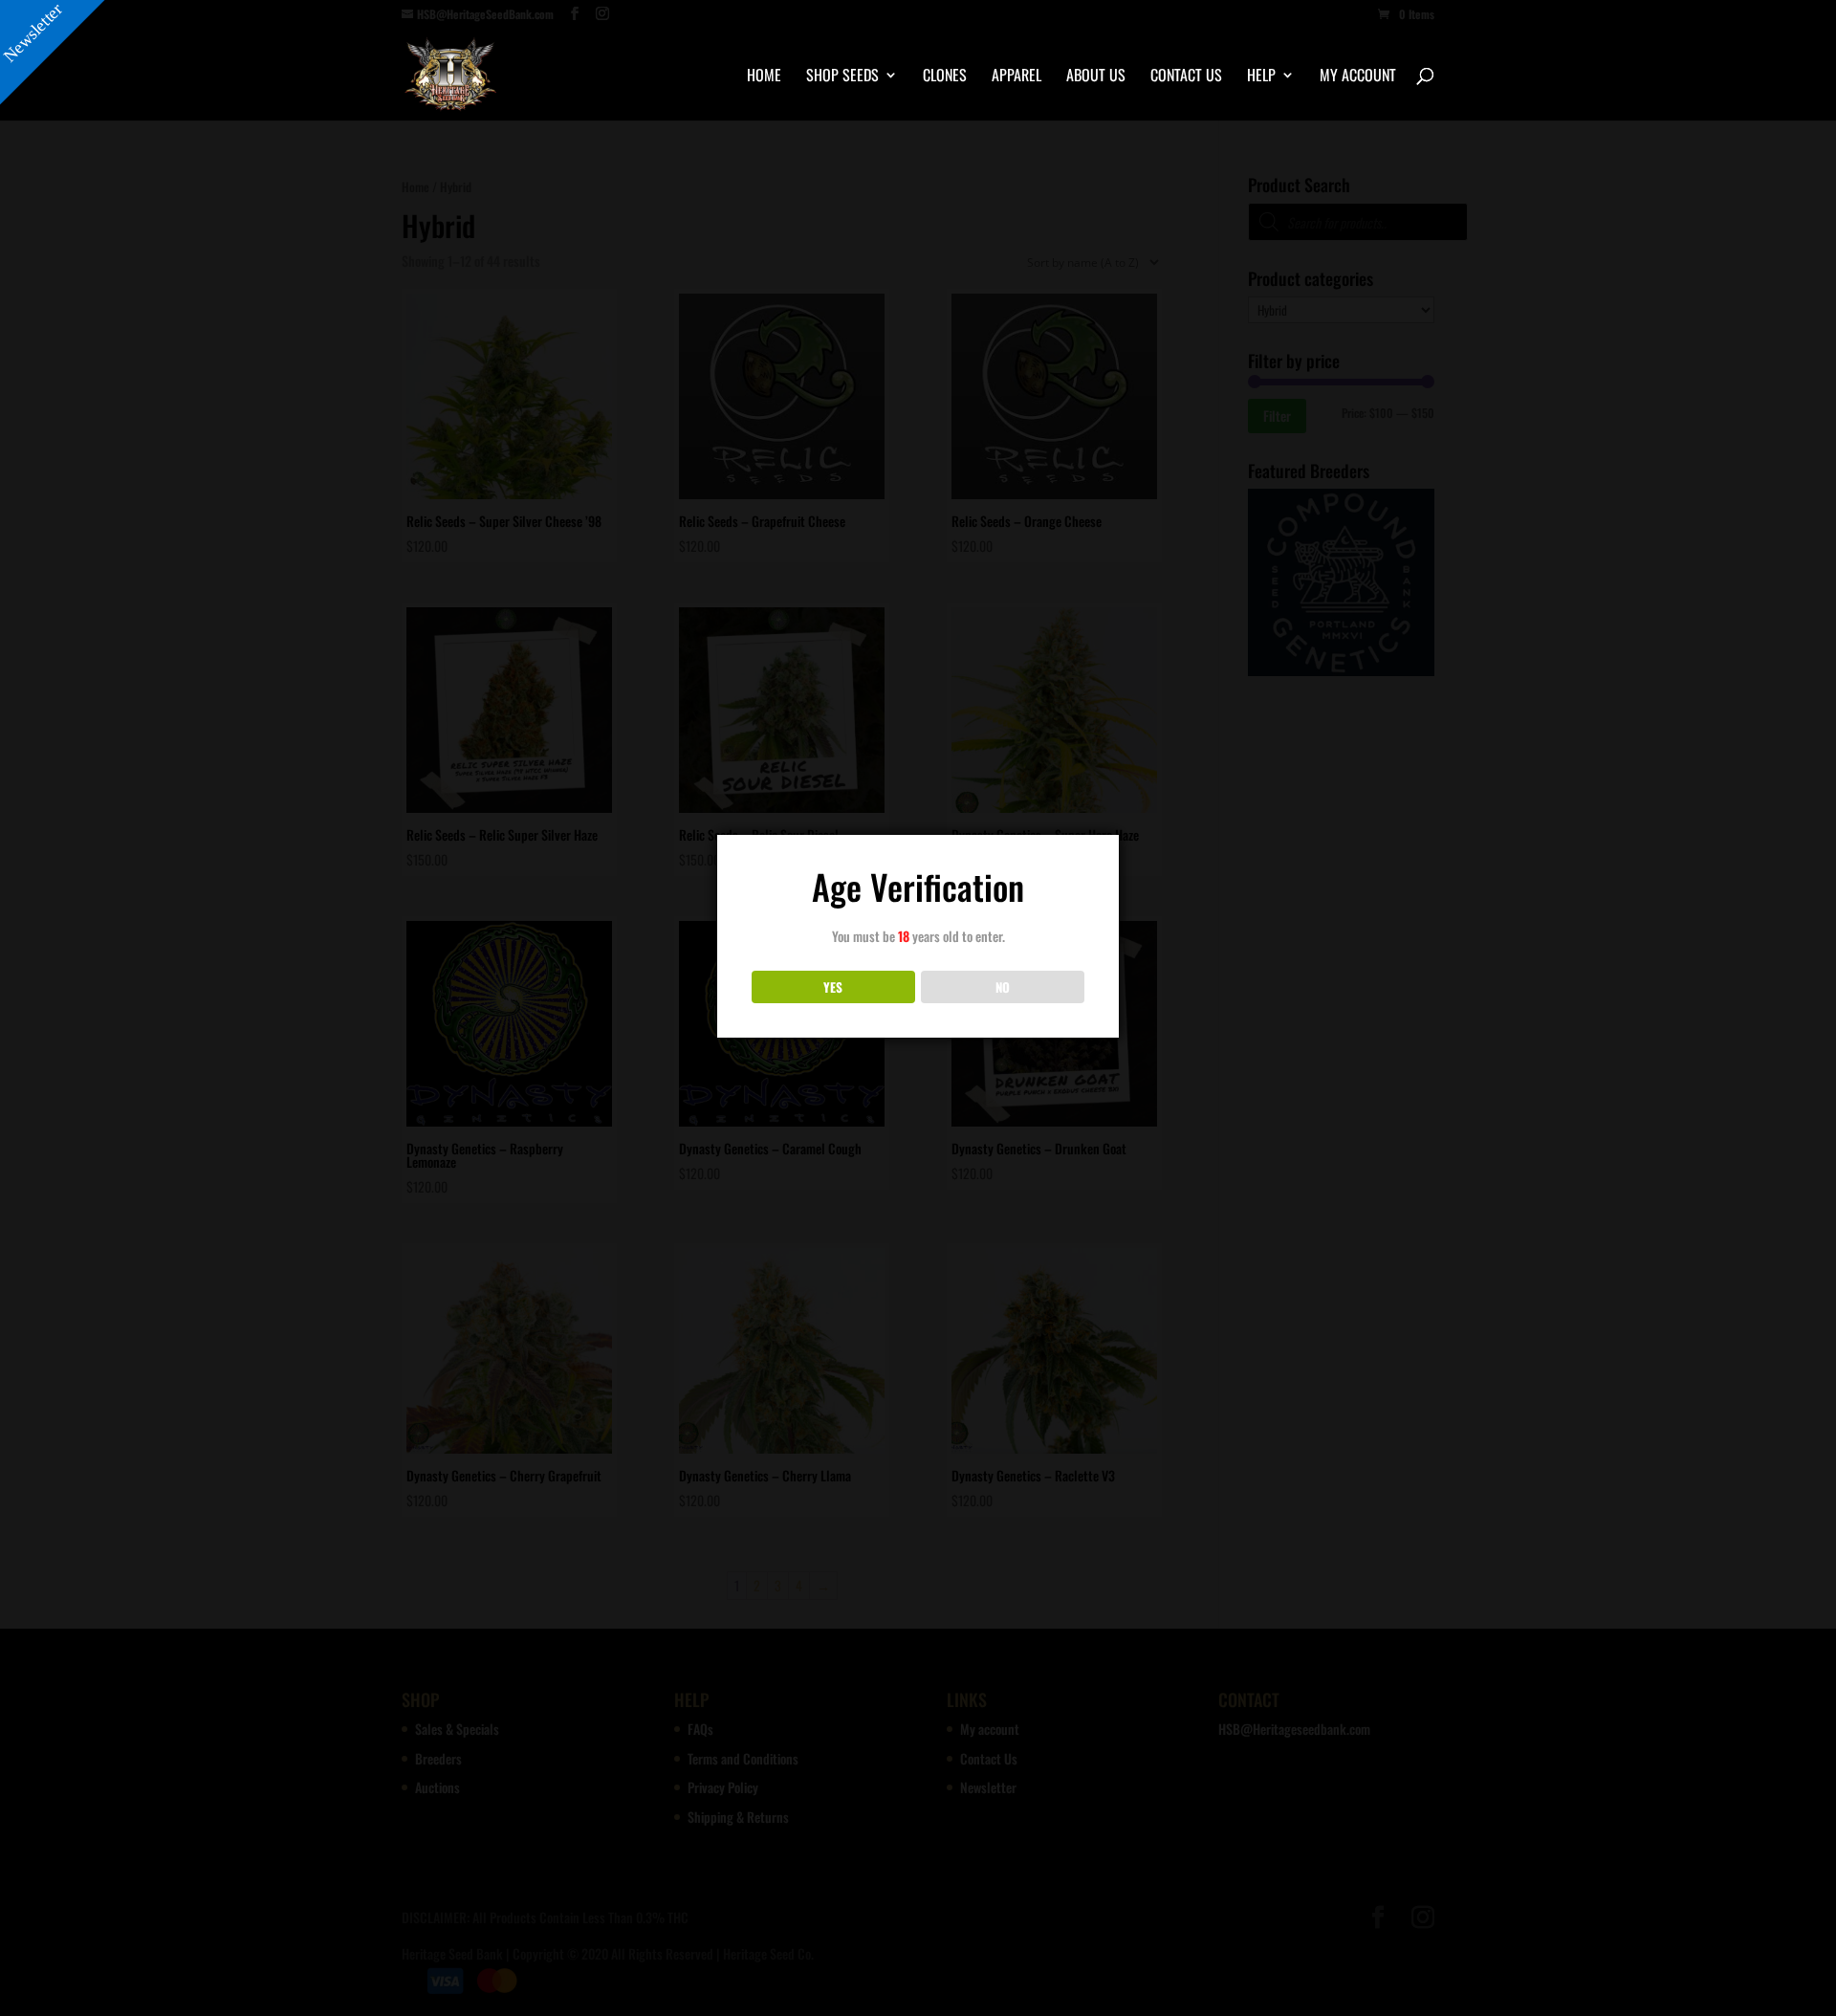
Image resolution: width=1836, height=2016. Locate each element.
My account (1358, 77)
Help (1261, 77)
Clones (945, 77)
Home (764, 77)
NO (1003, 987)
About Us (1096, 77)
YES (833, 987)
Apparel (1016, 77)
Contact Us (1186, 77)
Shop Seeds (842, 77)
